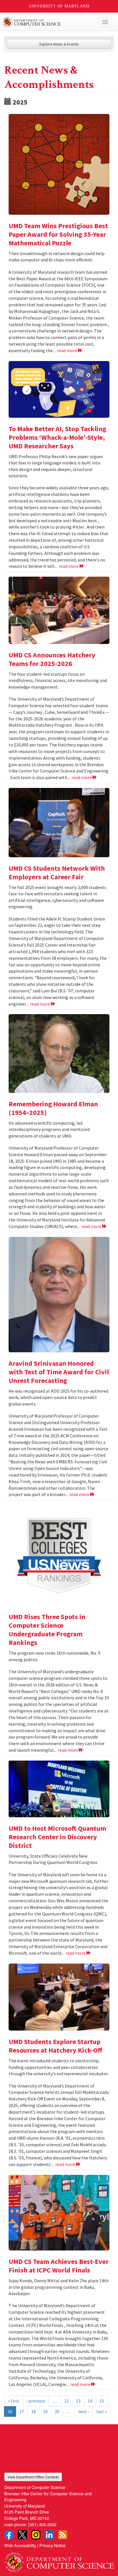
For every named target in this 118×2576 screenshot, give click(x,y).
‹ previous (36, 2401)
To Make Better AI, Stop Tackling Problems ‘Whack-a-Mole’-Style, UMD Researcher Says (57, 437)
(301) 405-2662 (42, 2524)
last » (102, 2411)
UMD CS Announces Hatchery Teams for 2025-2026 (52, 659)
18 (34, 2411)
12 (66, 2401)
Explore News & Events (59, 44)
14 (90, 2401)
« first (14, 2401)
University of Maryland (59, 6)
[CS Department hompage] (59, 2560)
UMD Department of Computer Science (48, 22)
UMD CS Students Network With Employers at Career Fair (57, 873)
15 (102, 2401)
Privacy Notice (53, 2545)
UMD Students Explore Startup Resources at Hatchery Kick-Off (55, 2046)
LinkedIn (49, 2535)
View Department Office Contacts (33, 2477)
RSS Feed (63, 2535)
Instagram (36, 2535)
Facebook (9, 2535)
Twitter (22, 2535)
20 (57, 2411)
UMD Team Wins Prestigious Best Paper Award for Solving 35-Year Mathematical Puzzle (58, 234)
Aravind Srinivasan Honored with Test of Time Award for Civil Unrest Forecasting (59, 1372)
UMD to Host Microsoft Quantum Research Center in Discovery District (57, 1837)
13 (78, 2401)
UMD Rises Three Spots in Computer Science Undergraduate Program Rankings (47, 1630)
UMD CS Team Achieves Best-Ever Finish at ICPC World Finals (59, 2266)
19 (45, 2411)
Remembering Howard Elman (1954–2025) (53, 1108)
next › (84, 2411)
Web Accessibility (20, 2545)
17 (22, 2411)
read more (67, 350)
